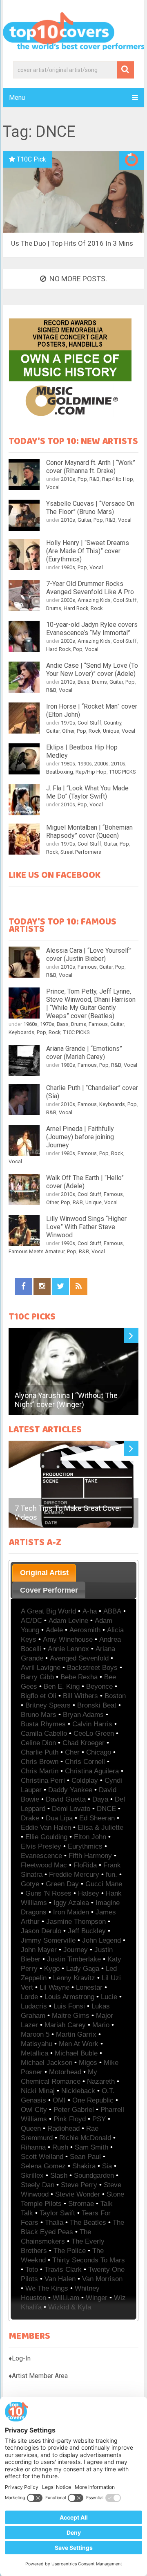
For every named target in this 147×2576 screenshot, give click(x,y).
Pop (82, 479)
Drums (54, 608)
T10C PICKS (122, 772)
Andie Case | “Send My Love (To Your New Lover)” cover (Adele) (92, 670)
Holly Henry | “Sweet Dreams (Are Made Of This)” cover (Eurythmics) (88, 551)
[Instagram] (42, 1286)
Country (112, 723)
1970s (68, 723)
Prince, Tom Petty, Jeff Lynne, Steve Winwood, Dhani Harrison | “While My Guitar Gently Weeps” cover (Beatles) (91, 1004)
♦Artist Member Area (38, 2376)
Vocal (53, 487)
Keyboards (21, 1032)
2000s (68, 600)
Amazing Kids (94, 600)
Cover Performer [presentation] (49, 1590)
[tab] (44, 1573)
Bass (84, 682)
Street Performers (81, 852)
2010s (68, 479)
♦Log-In (20, 2358)
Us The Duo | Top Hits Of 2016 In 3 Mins (72, 243)
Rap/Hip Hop (118, 479)
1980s (68, 567)
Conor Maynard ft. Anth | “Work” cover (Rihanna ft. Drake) (91, 467)
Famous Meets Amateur (37, 1251)
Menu (17, 98)
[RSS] (79, 1286)
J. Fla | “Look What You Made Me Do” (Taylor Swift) (87, 792)
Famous (87, 967)
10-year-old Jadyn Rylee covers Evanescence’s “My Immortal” (92, 629)
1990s (85, 764)
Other (68, 731)
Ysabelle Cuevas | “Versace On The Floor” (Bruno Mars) (90, 508)
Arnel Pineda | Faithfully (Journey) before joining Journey (80, 1137)
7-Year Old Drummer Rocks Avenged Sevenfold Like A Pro (90, 588)
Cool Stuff (125, 600)
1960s (30, 1024)
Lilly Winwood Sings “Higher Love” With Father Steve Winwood (86, 1227)
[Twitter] (60, 1286)
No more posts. (78, 279)
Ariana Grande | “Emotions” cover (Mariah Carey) (84, 1053)
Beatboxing (60, 772)
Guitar (84, 520)
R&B (95, 479)
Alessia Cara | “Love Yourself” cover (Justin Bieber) (89, 955)
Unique (111, 731)
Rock (97, 608)
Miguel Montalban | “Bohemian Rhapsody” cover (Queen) (89, 831)
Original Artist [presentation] (44, 1573)
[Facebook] (24, 1286)
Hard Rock (76, 608)
